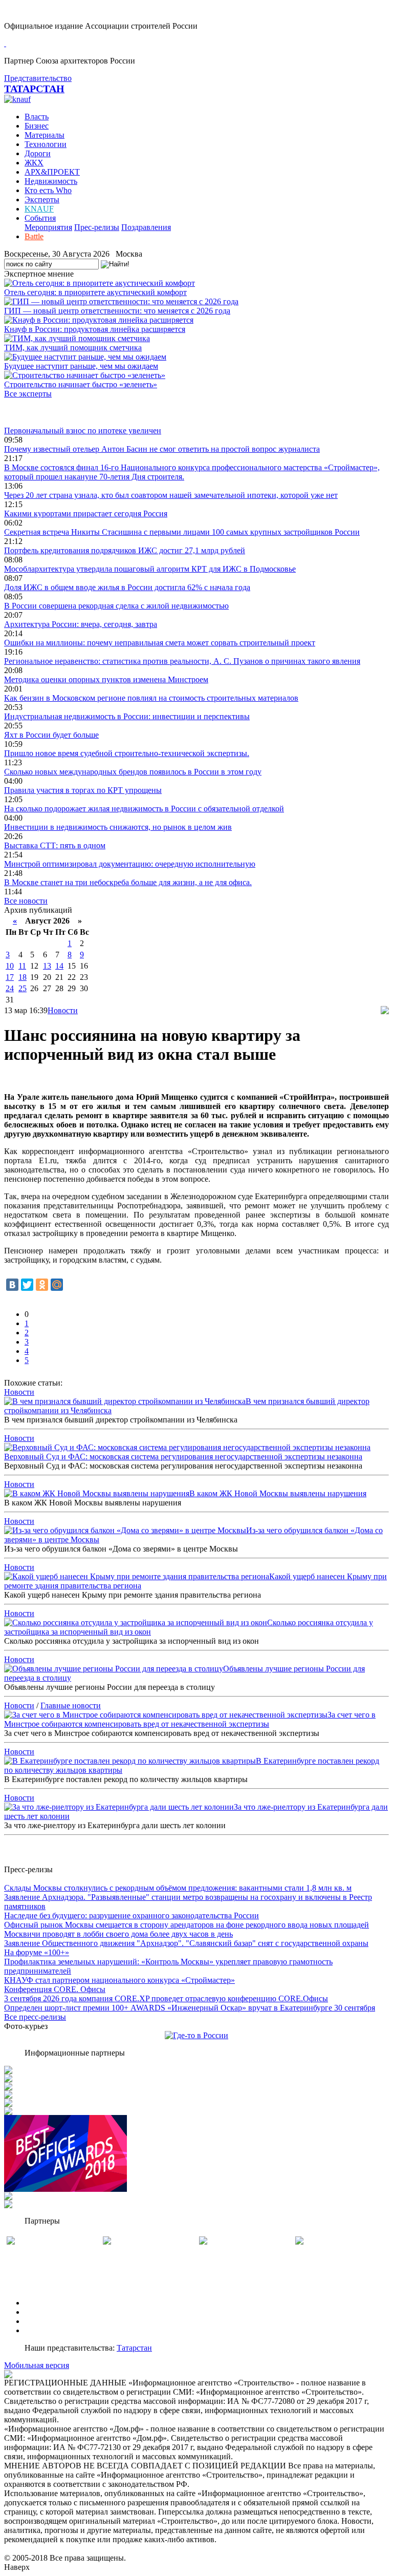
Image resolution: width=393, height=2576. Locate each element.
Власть (37, 117)
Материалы (45, 135)
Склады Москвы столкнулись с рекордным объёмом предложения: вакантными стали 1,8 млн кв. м (178, 1888)
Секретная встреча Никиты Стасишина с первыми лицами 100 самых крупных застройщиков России (182, 532)
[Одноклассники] (42, 1285)
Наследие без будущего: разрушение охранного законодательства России (132, 1915)
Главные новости (71, 1705)
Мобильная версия (37, 2365)
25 (23, 988)
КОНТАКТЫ (48, 2330)
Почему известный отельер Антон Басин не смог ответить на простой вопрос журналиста (162, 449)
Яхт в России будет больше (51, 735)
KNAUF (39, 209)
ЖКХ (34, 163)
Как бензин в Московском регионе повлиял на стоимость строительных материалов (151, 698)
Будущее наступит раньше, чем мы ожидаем (81, 366)
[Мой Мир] (57, 1285)
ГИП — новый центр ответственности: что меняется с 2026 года (117, 311)
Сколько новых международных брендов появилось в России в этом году (133, 772)
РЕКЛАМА (45, 2312)
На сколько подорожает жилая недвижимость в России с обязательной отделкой (144, 809)
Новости (63, 1010)
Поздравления (146, 227)
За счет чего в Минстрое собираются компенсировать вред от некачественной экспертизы (190, 1719)
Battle (34, 236)
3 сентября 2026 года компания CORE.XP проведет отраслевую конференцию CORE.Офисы (166, 1998)
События (40, 218)
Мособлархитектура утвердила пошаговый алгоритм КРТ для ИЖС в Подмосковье (150, 569)
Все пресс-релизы (35, 2017)
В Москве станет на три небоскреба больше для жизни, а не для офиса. (128, 882)
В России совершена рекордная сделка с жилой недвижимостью (116, 606)
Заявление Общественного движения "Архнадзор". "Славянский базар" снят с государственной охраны (186, 1943)
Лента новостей (32, 412)
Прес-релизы (97, 227)
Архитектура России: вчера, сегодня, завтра (81, 624)
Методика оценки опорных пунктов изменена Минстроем (106, 679)
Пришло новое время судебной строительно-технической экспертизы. (127, 753)
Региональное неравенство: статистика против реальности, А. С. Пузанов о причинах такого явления (182, 661)
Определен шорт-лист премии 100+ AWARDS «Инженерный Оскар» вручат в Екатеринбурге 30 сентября (190, 2008)
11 (22, 966)
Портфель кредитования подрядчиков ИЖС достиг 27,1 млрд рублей (125, 550)
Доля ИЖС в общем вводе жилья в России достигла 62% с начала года (127, 587)
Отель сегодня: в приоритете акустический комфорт (95, 292)
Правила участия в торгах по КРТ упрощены (83, 790)
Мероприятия (48, 227)
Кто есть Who (48, 190)
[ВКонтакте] (12, 1285)
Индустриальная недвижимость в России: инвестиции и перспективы (127, 716)
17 (10, 977)
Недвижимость (51, 181)
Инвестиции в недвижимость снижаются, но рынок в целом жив (118, 827)
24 (10, 988)
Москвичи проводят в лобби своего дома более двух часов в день (118, 1934)
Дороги (38, 153)
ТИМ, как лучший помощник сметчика (73, 348)
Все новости (26, 901)
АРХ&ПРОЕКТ (52, 172)
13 (47, 966)
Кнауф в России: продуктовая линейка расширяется (95, 329)
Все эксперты (28, 394)
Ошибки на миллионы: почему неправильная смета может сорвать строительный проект (160, 643)
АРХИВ (39, 2321)
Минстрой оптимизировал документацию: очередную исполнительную (130, 864)
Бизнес (37, 126)
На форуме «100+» (37, 1952)
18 (23, 977)
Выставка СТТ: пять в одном (55, 845)
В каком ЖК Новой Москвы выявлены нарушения (278, 1493)
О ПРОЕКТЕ (48, 2303)
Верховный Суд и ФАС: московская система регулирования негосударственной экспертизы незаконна (183, 1457)
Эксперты (42, 200)
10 (10, 966)
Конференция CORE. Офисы (55, 1989)
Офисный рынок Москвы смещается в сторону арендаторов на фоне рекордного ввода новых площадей (187, 1925)
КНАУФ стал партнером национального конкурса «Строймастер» (119, 1980)
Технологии (46, 144)
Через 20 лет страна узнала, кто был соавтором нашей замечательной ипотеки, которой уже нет (171, 495)
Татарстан (134, 2348)
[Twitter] (27, 1285)
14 (59, 966)
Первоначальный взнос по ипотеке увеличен (83, 431)
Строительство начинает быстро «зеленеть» (81, 384)
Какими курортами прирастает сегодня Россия (86, 514)
